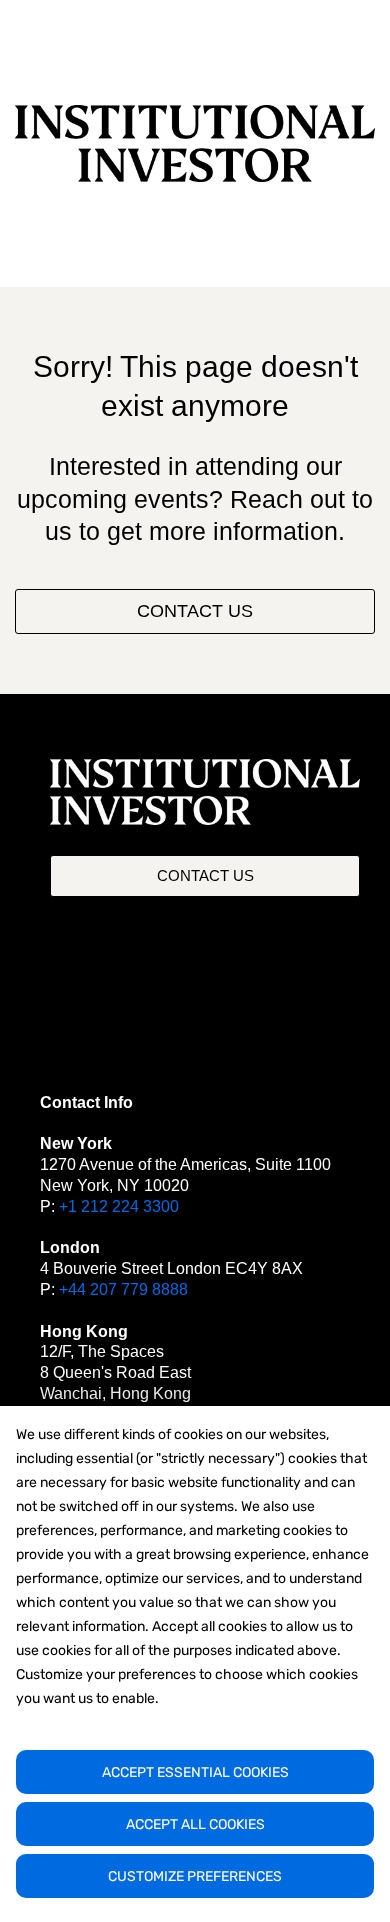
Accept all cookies (195, 1824)
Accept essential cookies (195, 1772)
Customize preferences (195, 1876)
